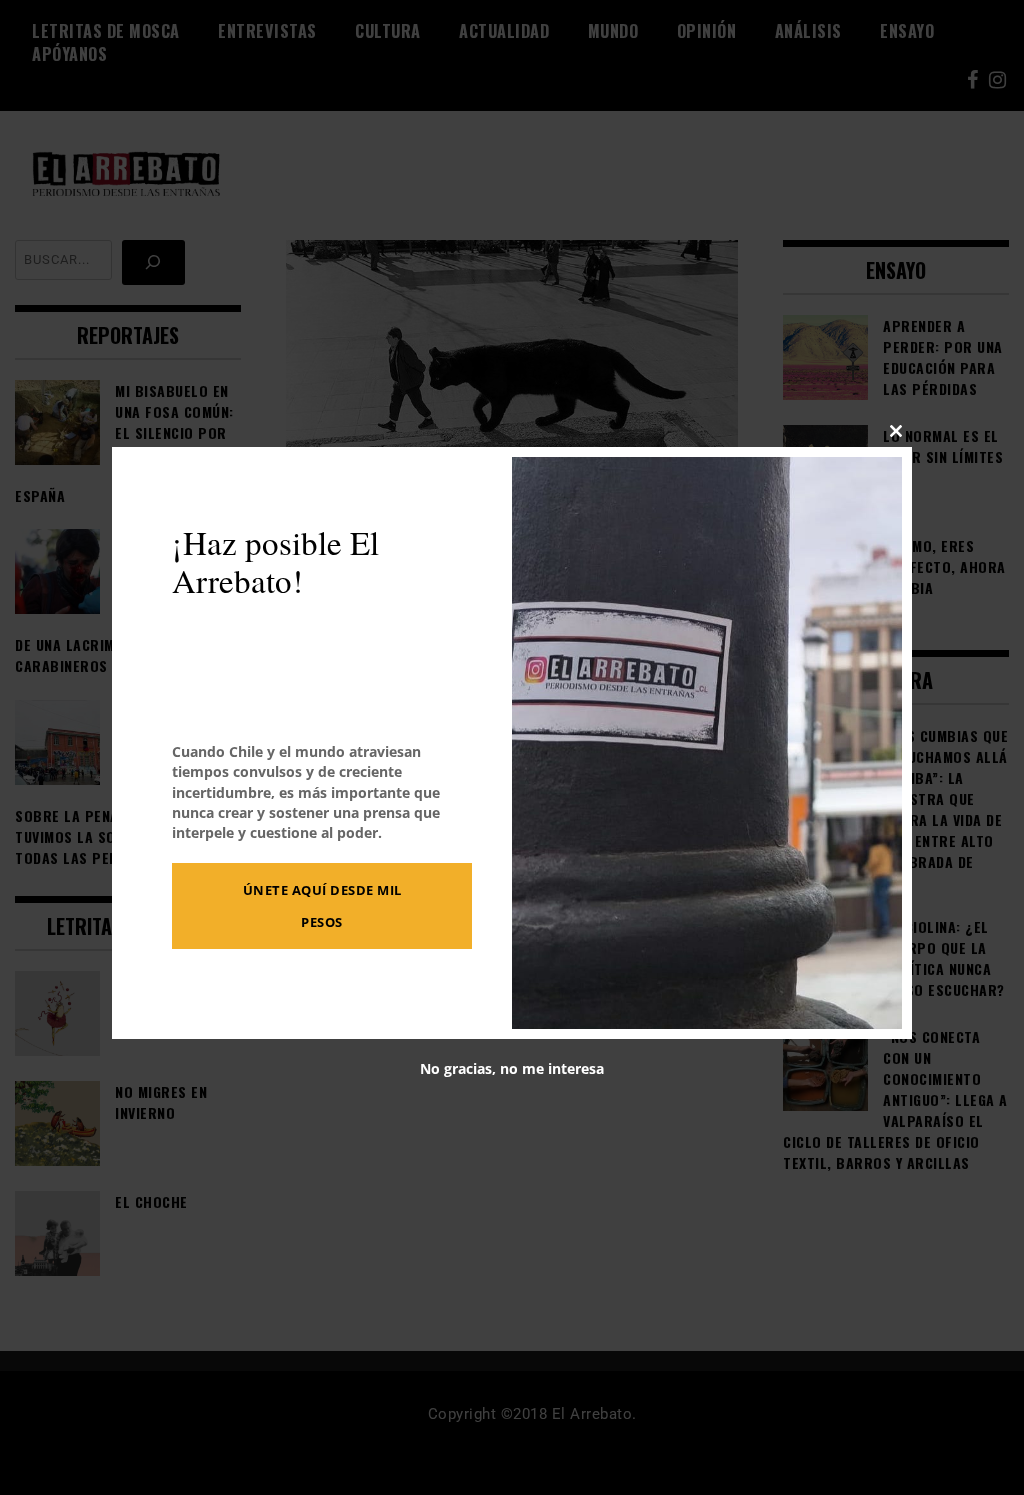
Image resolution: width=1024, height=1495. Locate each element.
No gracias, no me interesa (512, 1069)
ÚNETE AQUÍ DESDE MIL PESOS (322, 907)
